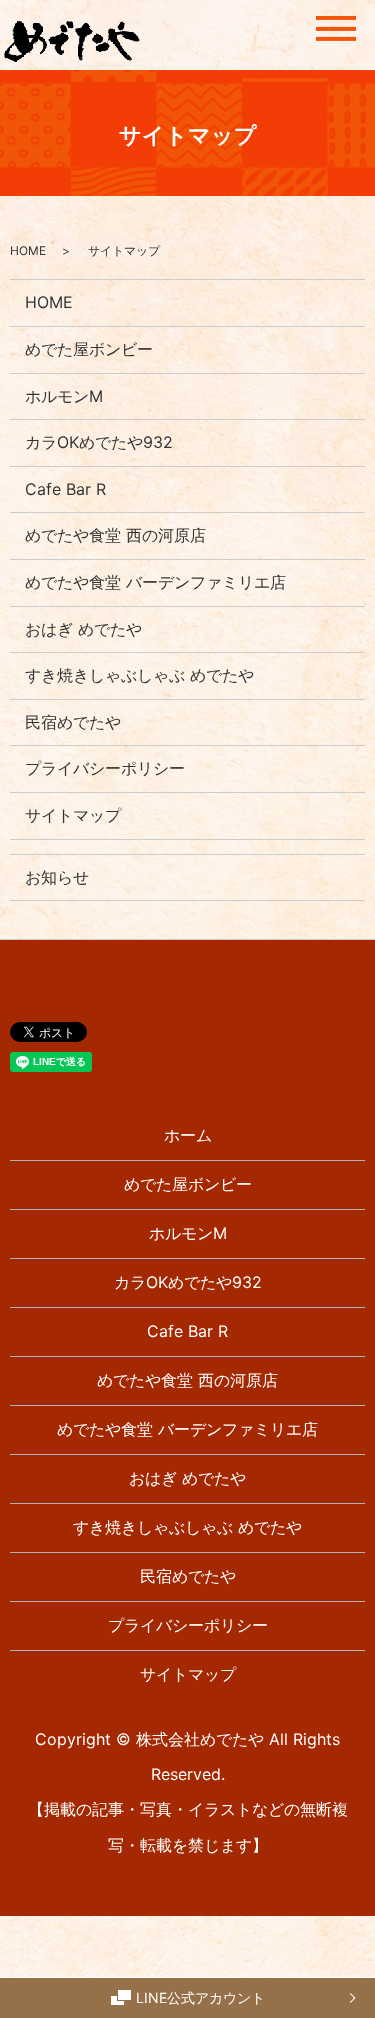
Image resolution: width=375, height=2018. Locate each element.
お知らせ (57, 877)
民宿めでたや (73, 722)
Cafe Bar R (65, 489)
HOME (28, 250)
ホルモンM (64, 396)
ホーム (188, 1135)
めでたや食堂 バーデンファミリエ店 (155, 582)
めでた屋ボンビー (89, 349)
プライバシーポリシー (105, 768)
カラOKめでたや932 (99, 442)
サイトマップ (73, 815)
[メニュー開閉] (336, 28)
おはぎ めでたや (83, 629)
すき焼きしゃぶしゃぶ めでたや (139, 675)
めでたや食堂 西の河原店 (115, 535)
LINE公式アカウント (200, 1997)
